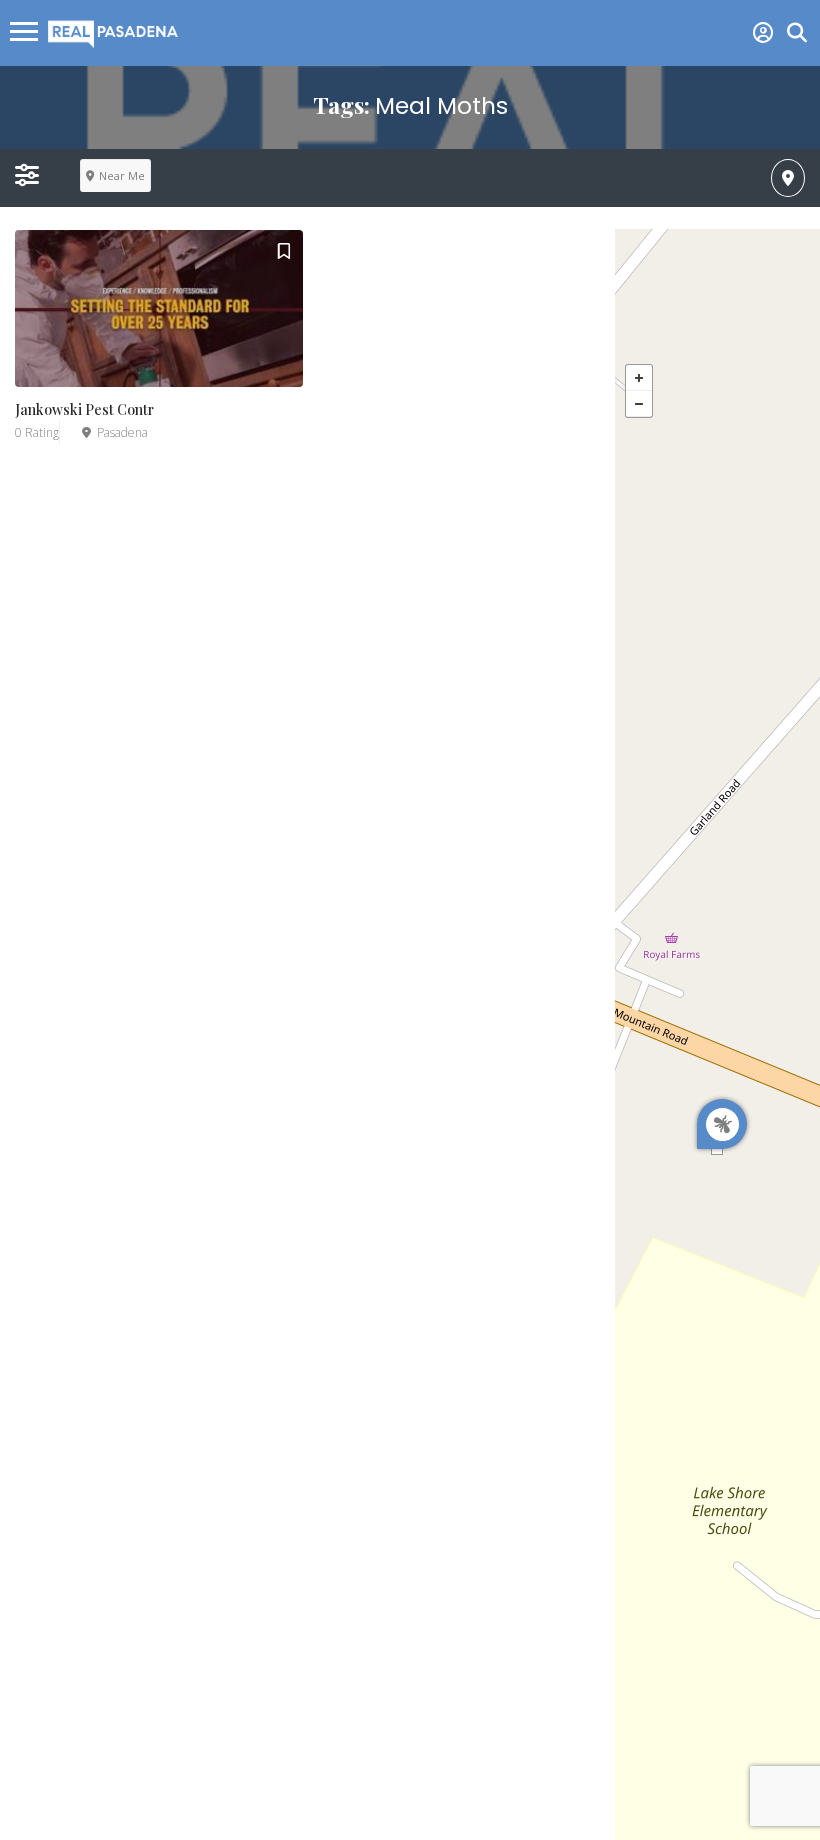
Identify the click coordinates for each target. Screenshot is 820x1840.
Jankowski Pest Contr (84, 409)
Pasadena (122, 432)
